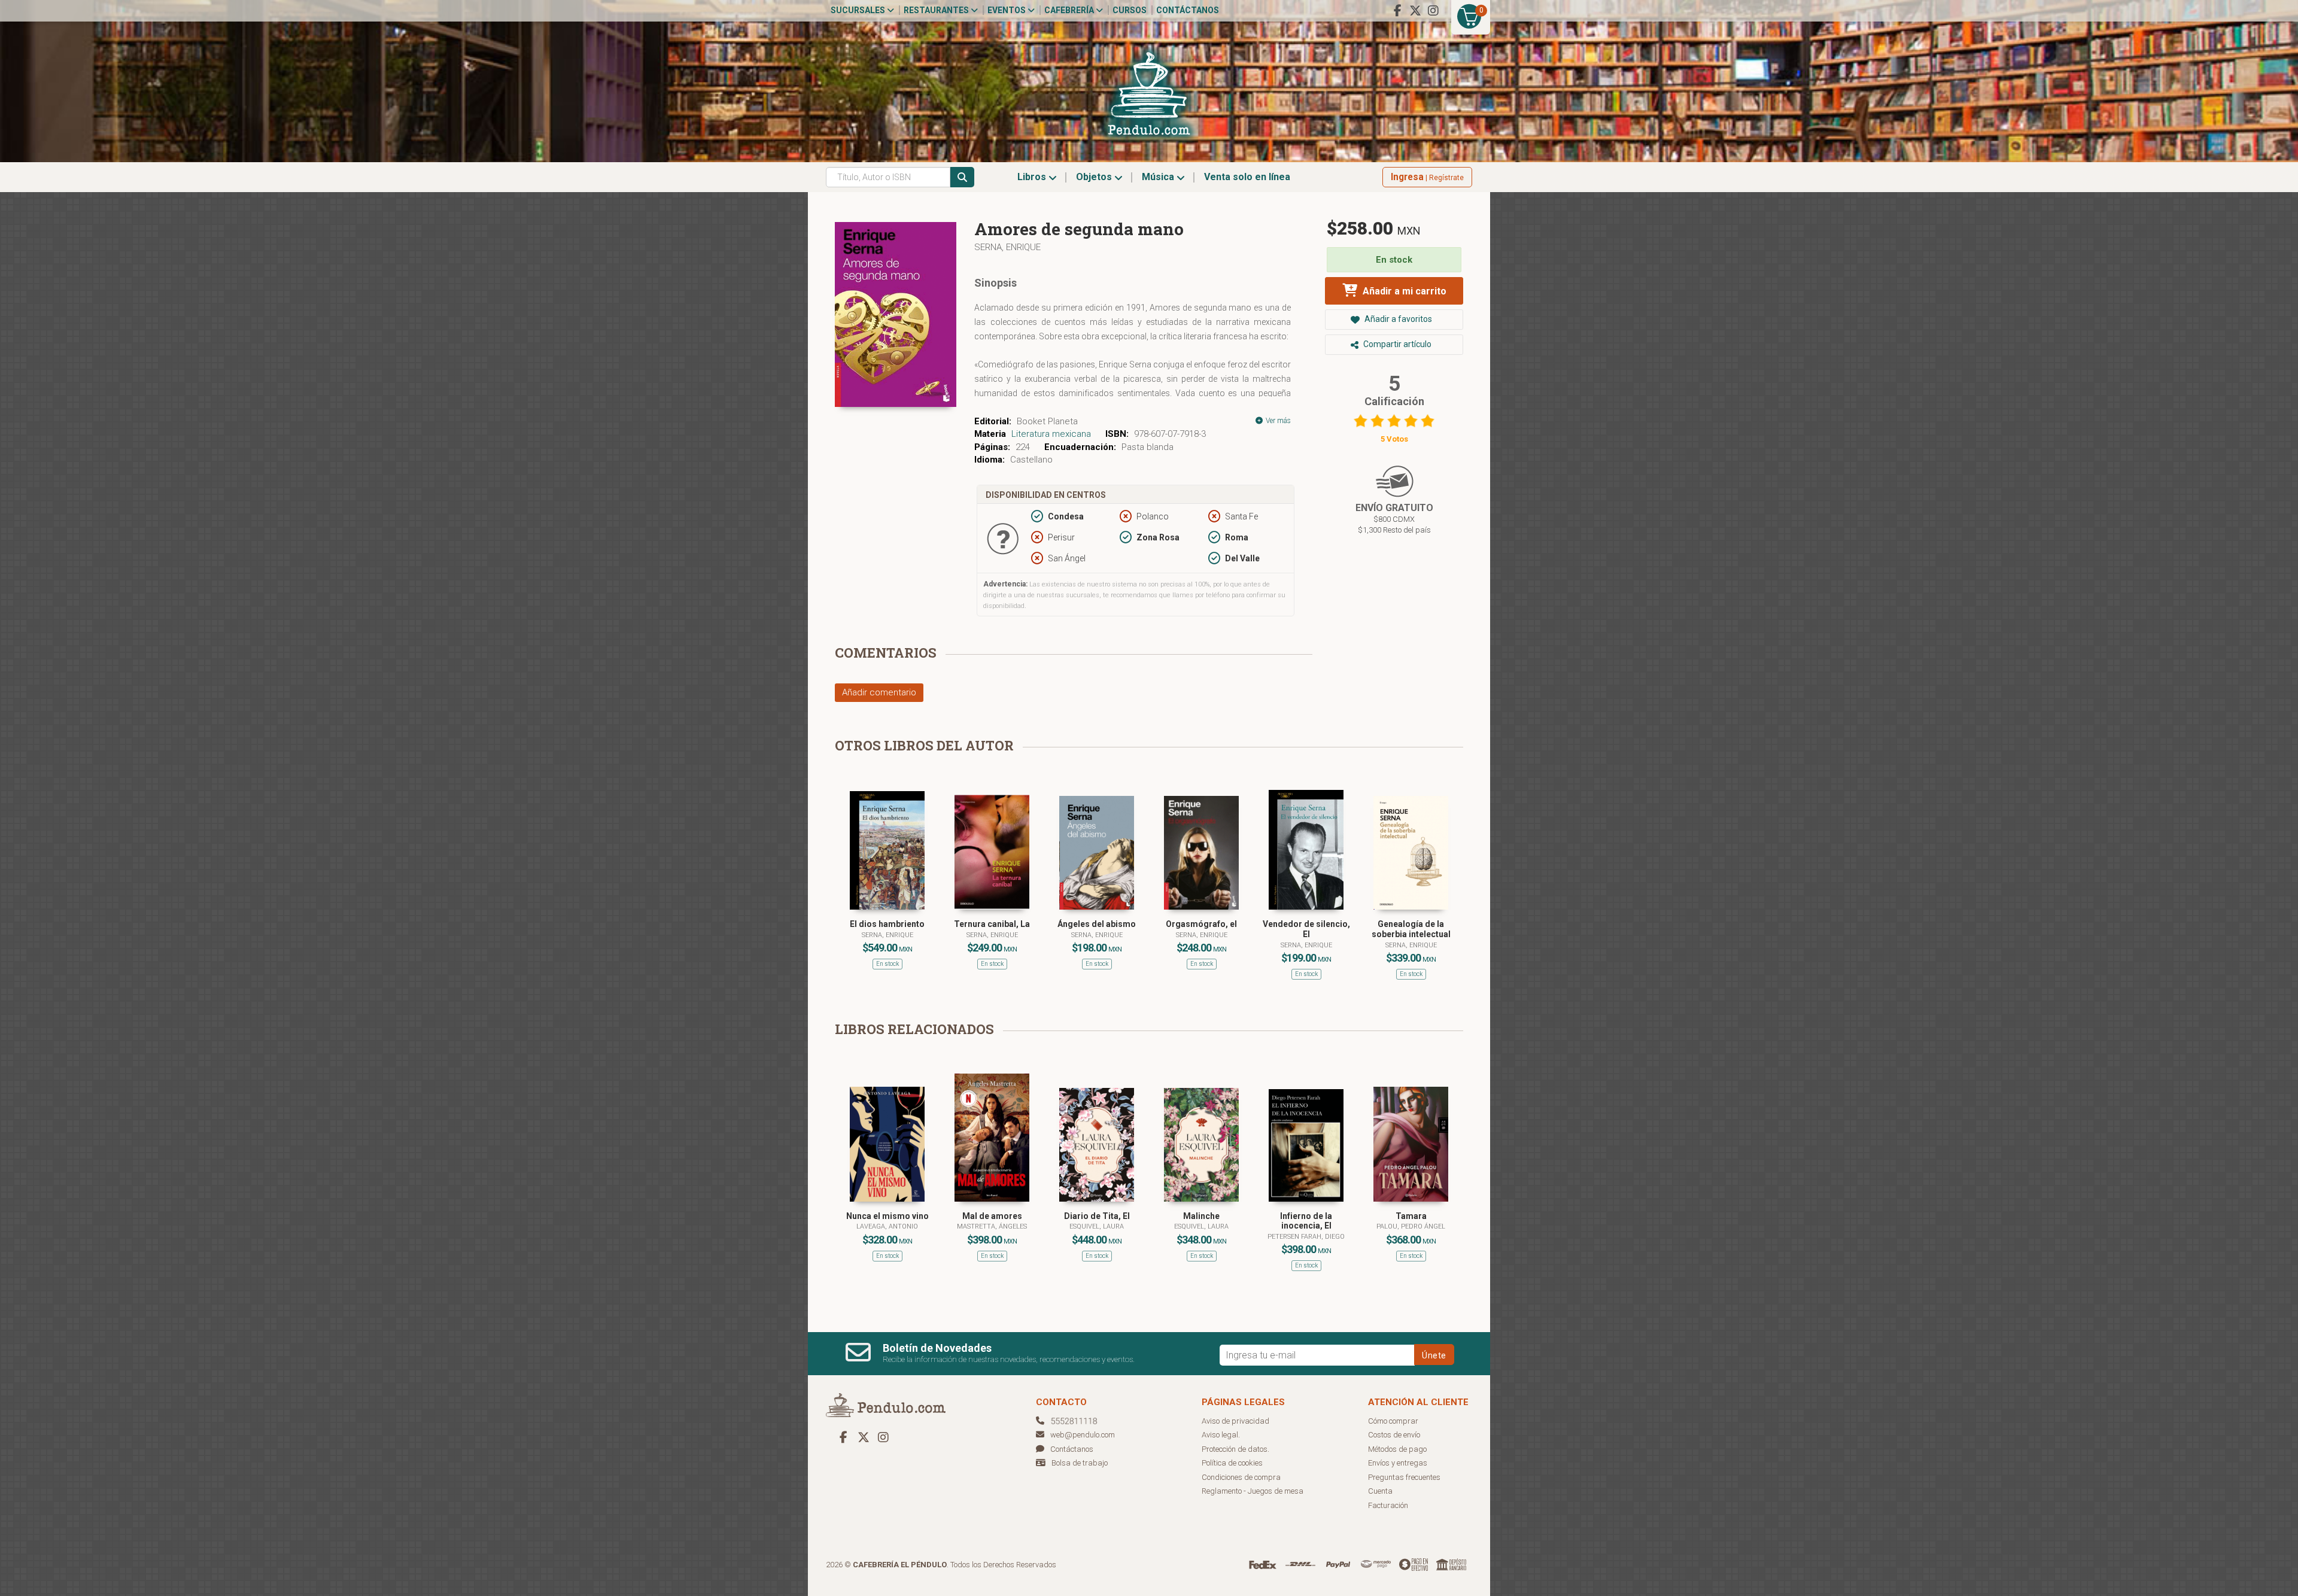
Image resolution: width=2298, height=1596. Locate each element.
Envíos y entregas (1398, 1463)
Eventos (1007, 10)
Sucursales (859, 10)
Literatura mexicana (1051, 434)
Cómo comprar (1393, 1421)
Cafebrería (1070, 10)
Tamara (1411, 1216)
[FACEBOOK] (1397, 11)
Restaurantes (937, 10)
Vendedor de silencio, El (1306, 929)
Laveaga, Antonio (887, 1226)
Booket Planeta (1047, 421)
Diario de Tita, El (1097, 1216)
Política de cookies (1232, 1463)
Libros (1033, 177)
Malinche (1201, 1216)
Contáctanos (1188, 10)
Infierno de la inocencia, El (1306, 1221)
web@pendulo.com (1083, 1435)
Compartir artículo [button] (1396, 344)
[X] (1415, 11)
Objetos (1095, 177)
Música (1159, 177)
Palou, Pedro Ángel (1411, 1226)
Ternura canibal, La (992, 924)
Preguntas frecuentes (1404, 1477)
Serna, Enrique (1007, 247)
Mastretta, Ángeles (992, 1226)
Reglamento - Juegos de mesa (1253, 1491)
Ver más (1277, 421)
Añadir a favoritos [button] (1397, 319)
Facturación (1388, 1505)
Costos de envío (1394, 1435)
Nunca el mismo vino (887, 1216)
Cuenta (1380, 1491)
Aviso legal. (1221, 1435)
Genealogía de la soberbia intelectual (1411, 929)
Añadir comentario (879, 692)
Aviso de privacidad (1235, 1421)
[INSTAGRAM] (1433, 11)
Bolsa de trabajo (1080, 1463)
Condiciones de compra (1241, 1477)
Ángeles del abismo (1097, 924)
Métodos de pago (1397, 1449)
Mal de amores (992, 1216)
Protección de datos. (1235, 1449)
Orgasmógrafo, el (1201, 924)
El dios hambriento (887, 924)
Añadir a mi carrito (1403, 291)
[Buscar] (962, 177)
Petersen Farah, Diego (1306, 1237)
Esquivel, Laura (1097, 1226)
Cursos (1130, 10)
